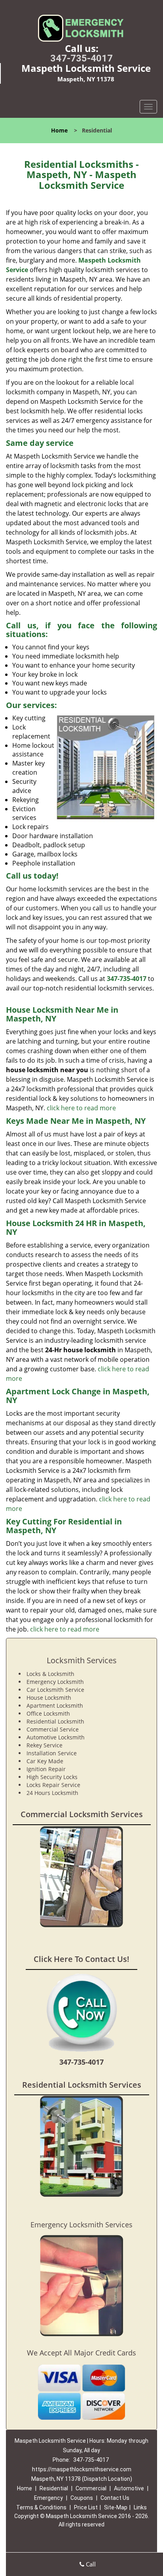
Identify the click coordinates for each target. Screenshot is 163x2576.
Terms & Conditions (41, 2507)
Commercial (91, 2488)
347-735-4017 (81, 58)
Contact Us (115, 2498)
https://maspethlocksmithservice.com (82, 2469)
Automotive (129, 2488)
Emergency (48, 2498)
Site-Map (116, 2507)
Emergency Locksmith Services (81, 2225)
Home (59, 130)
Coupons (82, 2498)
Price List (86, 2507)
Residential (54, 2488)
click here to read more (81, 1108)
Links (140, 2507)
